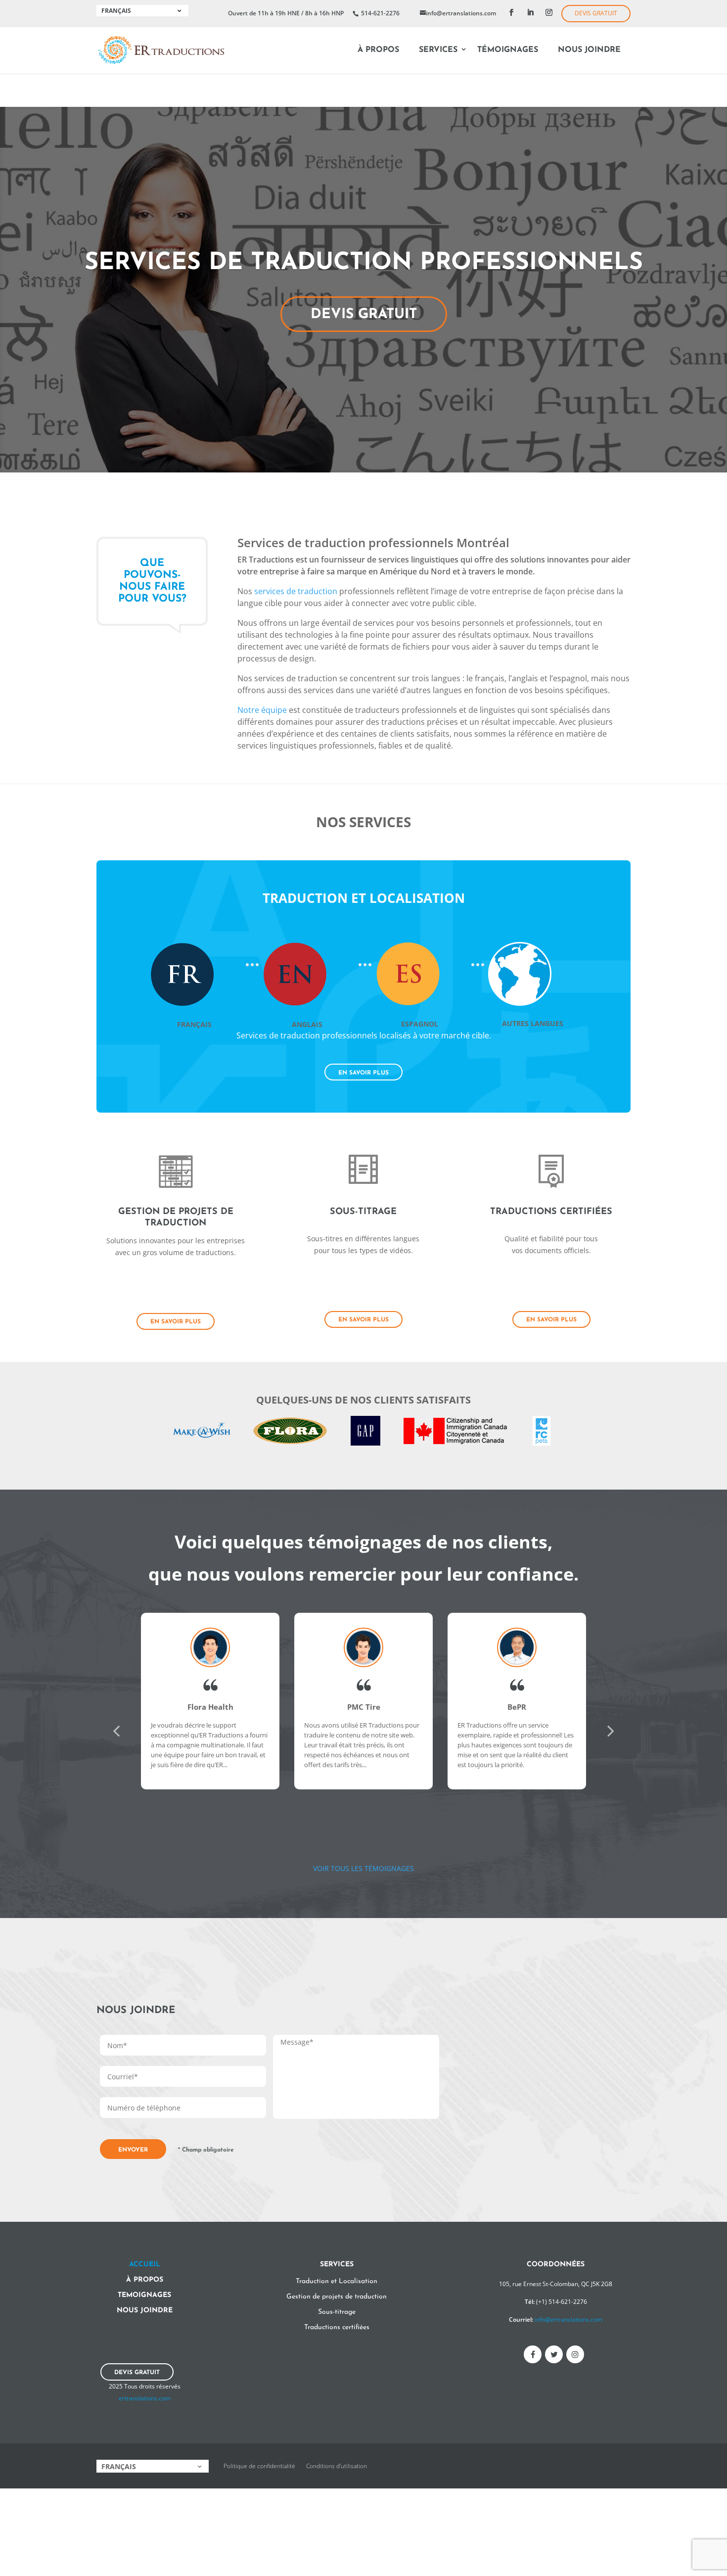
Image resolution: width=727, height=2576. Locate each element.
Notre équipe (262, 710)
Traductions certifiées (337, 2327)
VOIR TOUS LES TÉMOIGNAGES (363, 1868)
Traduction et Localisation (337, 2281)
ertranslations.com (145, 2398)
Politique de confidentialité (259, 2466)
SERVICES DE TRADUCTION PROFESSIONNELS (364, 263)
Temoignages (144, 2295)
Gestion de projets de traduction (337, 2297)
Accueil (145, 2265)
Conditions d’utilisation (337, 2466)
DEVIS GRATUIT (364, 315)
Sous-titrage (337, 2312)
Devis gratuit (596, 13)
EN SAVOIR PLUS (363, 1073)
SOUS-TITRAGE (363, 1212)
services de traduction (296, 591)
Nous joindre (589, 50)
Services (438, 50)
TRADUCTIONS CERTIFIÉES (551, 1212)
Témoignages (508, 50)
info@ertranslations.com (568, 2319)
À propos (378, 50)
